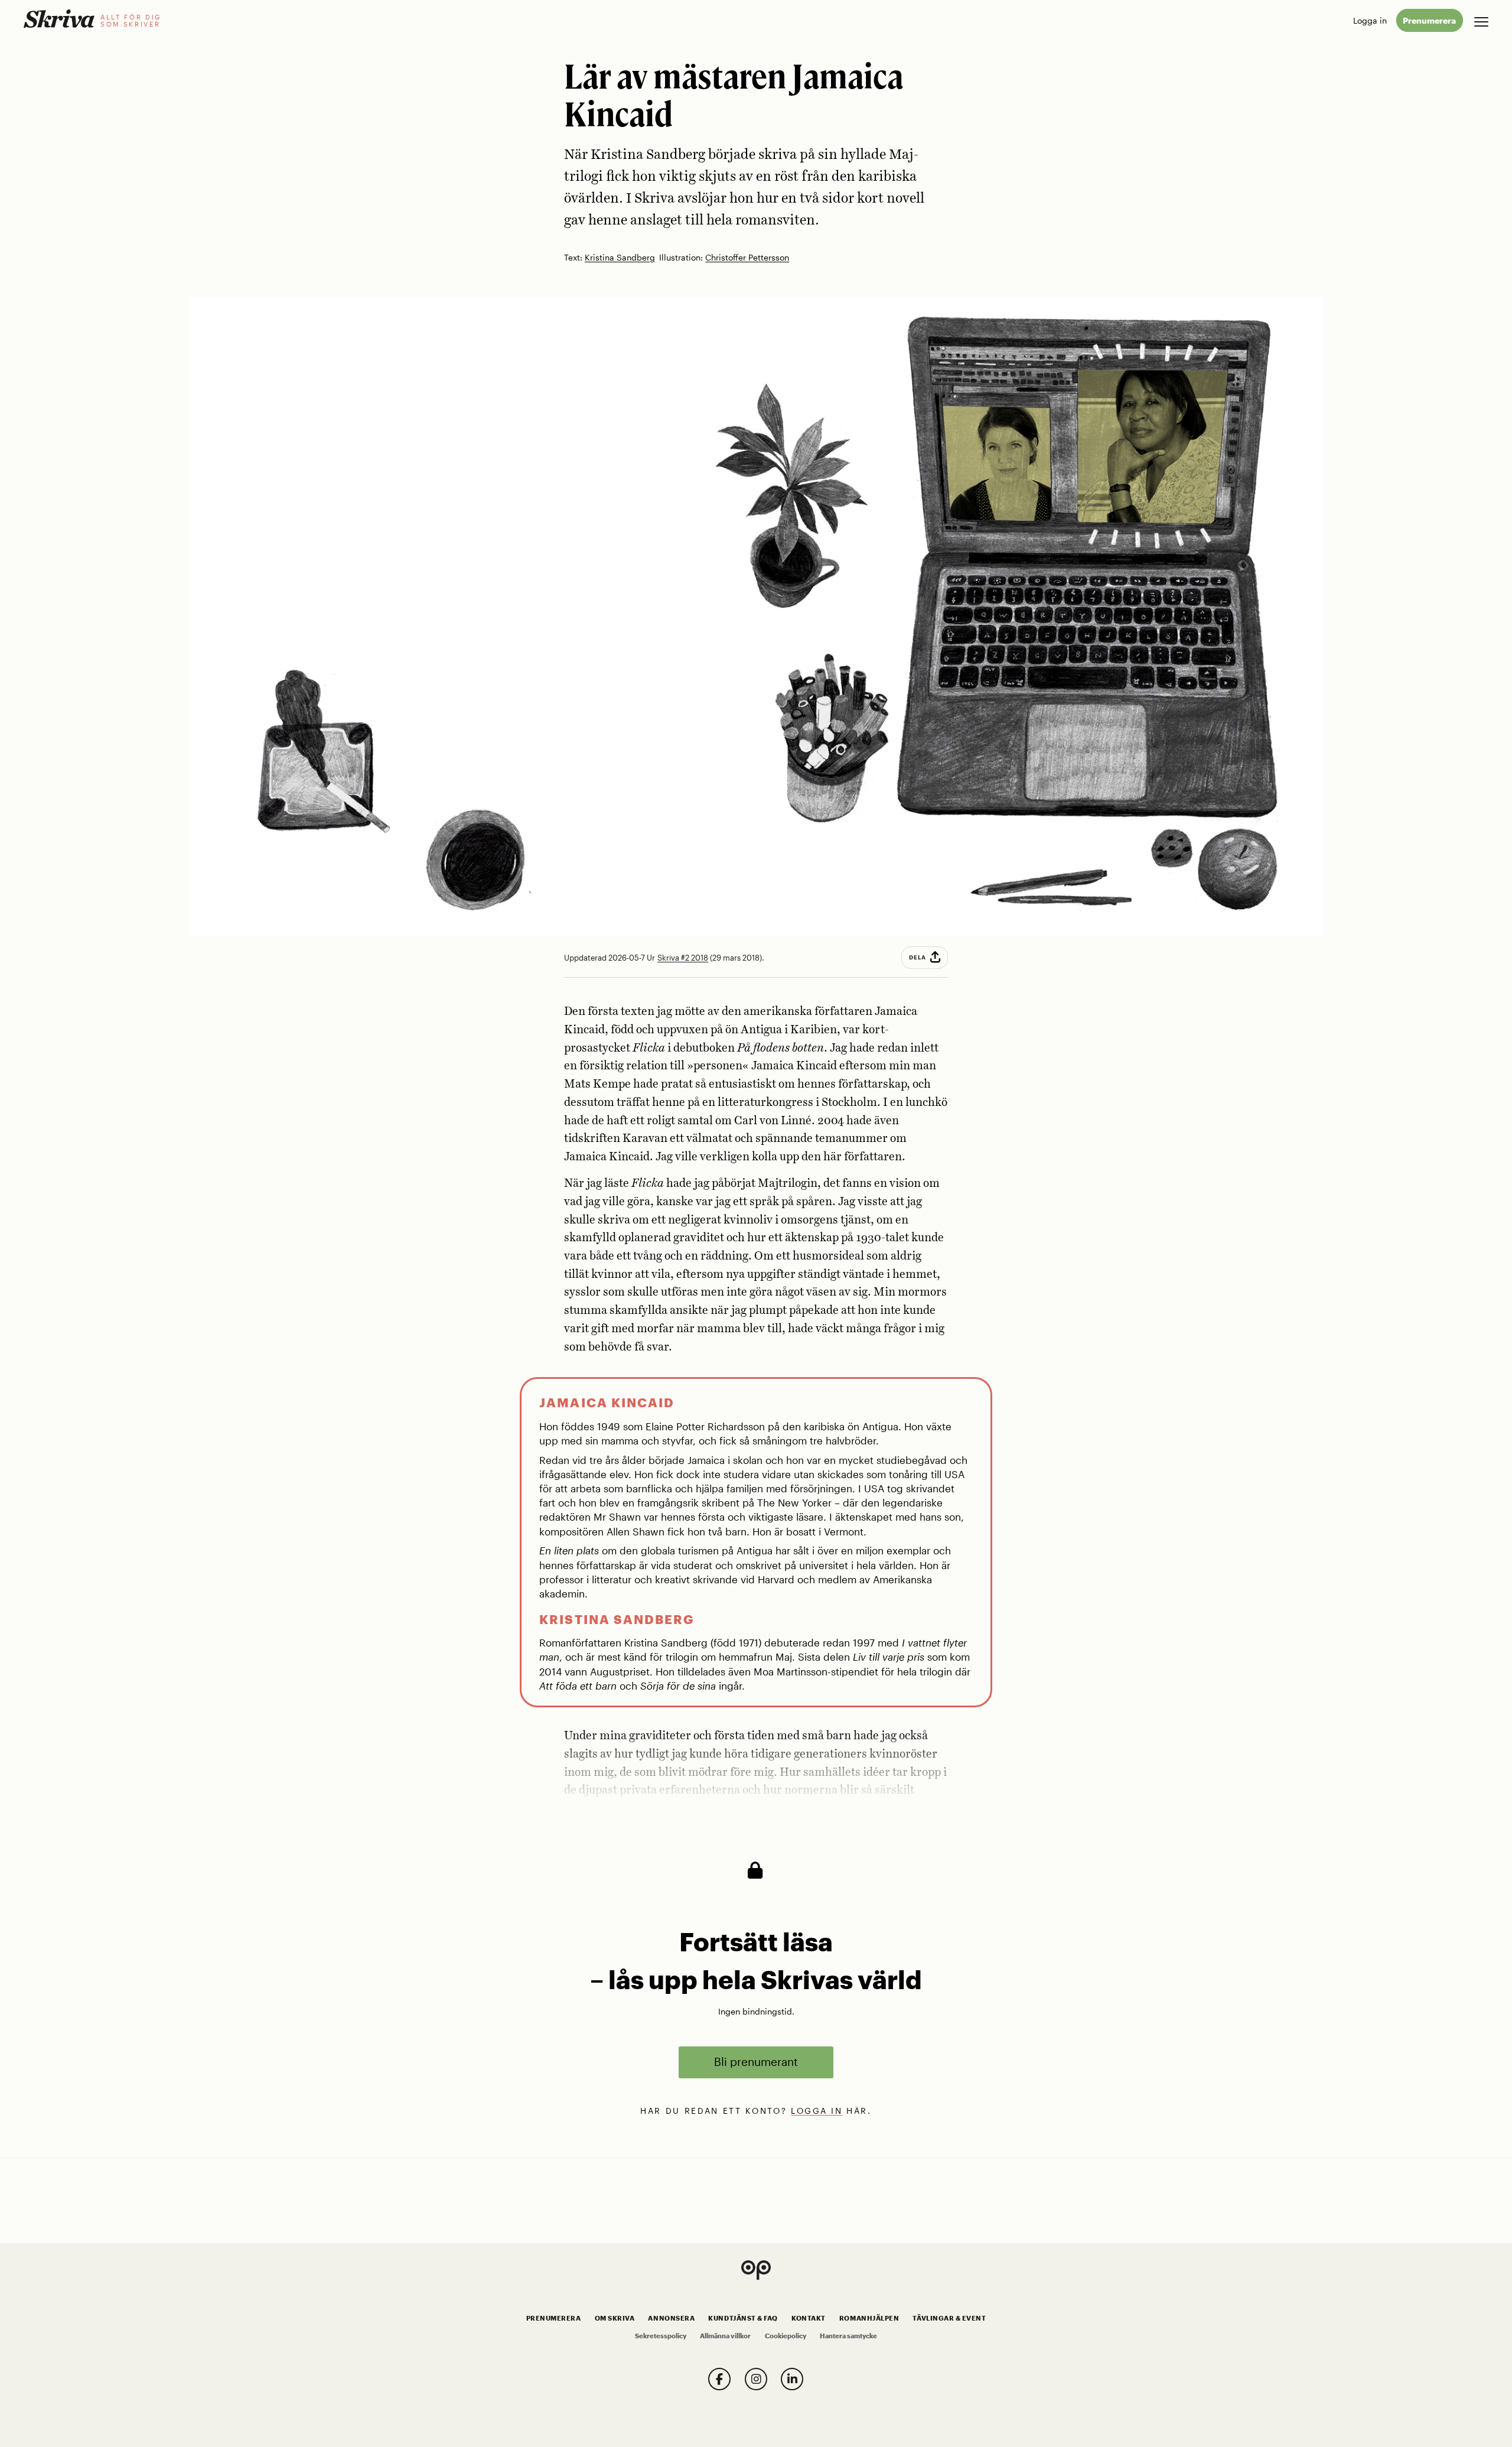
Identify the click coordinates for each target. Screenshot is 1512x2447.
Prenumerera (1429, 20)
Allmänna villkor (725, 2336)
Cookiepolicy (786, 2336)
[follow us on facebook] (719, 2379)
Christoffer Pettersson (747, 258)
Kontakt (809, 2318)
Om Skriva (615, 2318)
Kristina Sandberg (620, 258)
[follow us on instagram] (756, 2379)
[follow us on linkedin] (792, 2379)
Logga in (1370, 20)
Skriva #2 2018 (683, 958)
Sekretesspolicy (661, 2336)
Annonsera (671, 2318)
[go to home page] (59, 19)
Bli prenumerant (756, 2062)
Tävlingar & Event (949, 2318)
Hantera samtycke (848, 2336)
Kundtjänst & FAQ (743, 2318)
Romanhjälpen (869, 2318)
